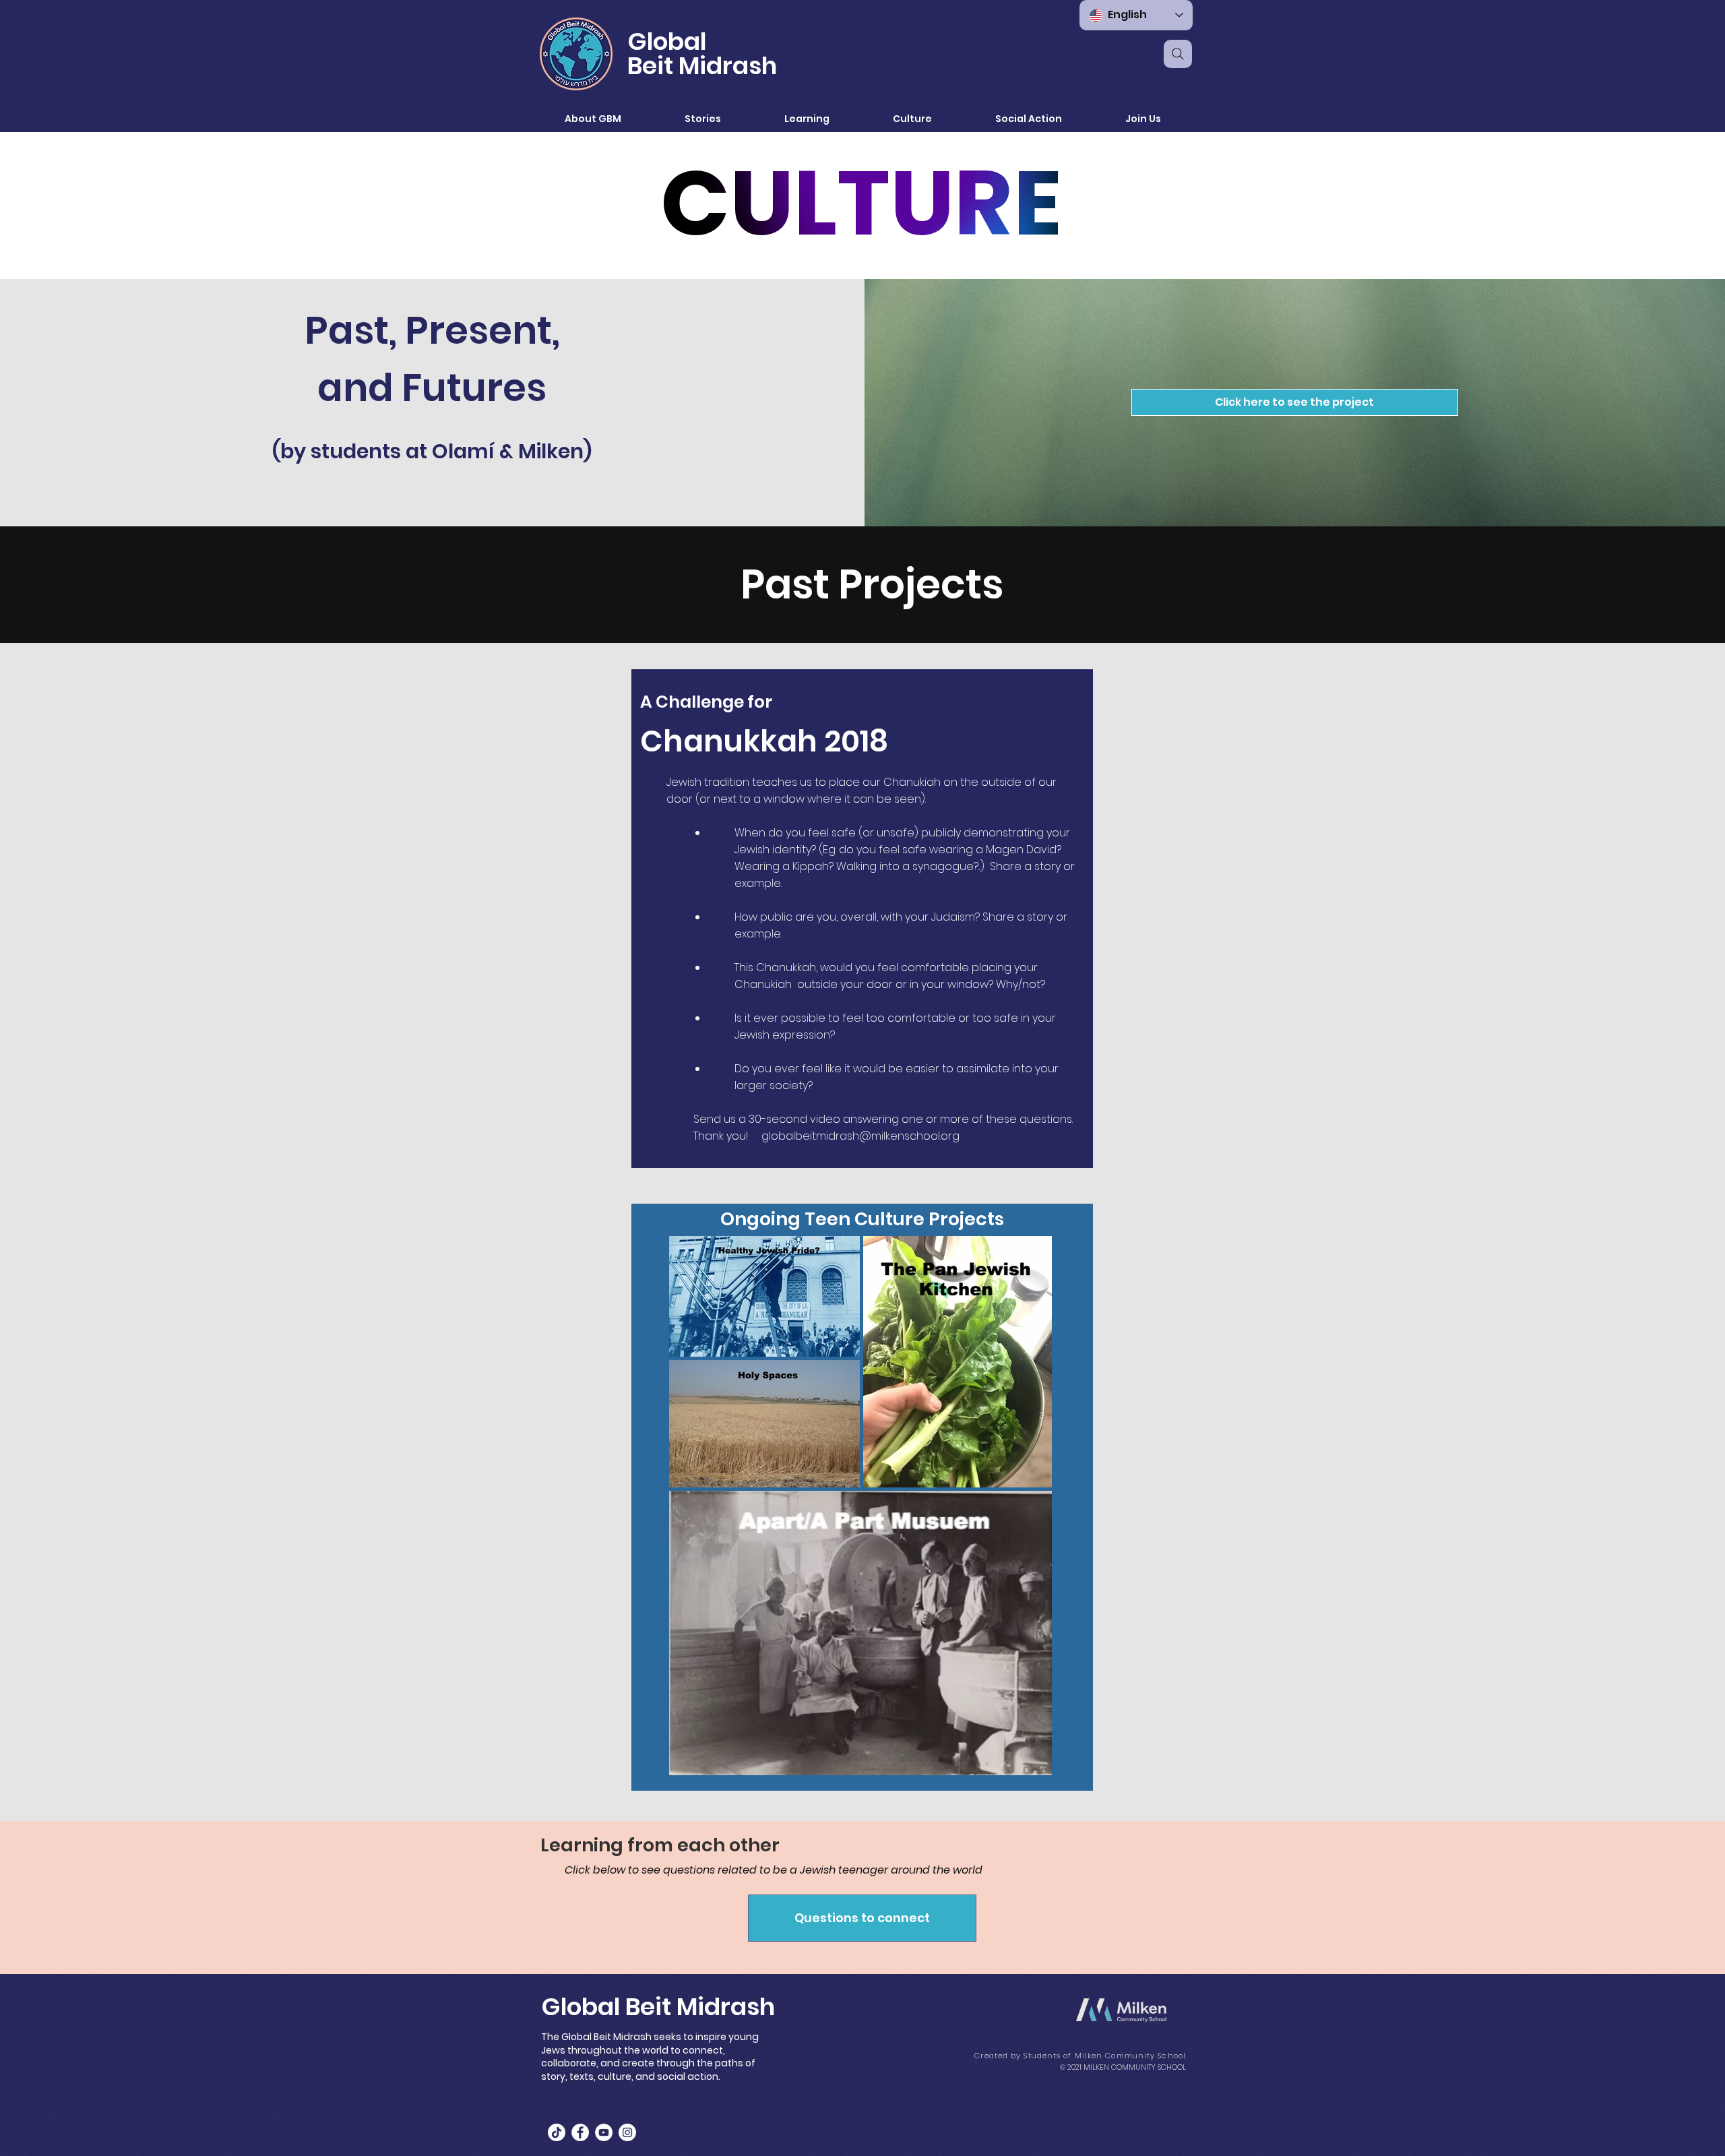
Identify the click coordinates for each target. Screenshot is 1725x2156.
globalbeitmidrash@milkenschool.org (860, 1136)
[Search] (1178, 54)
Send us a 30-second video (767, 1119)
